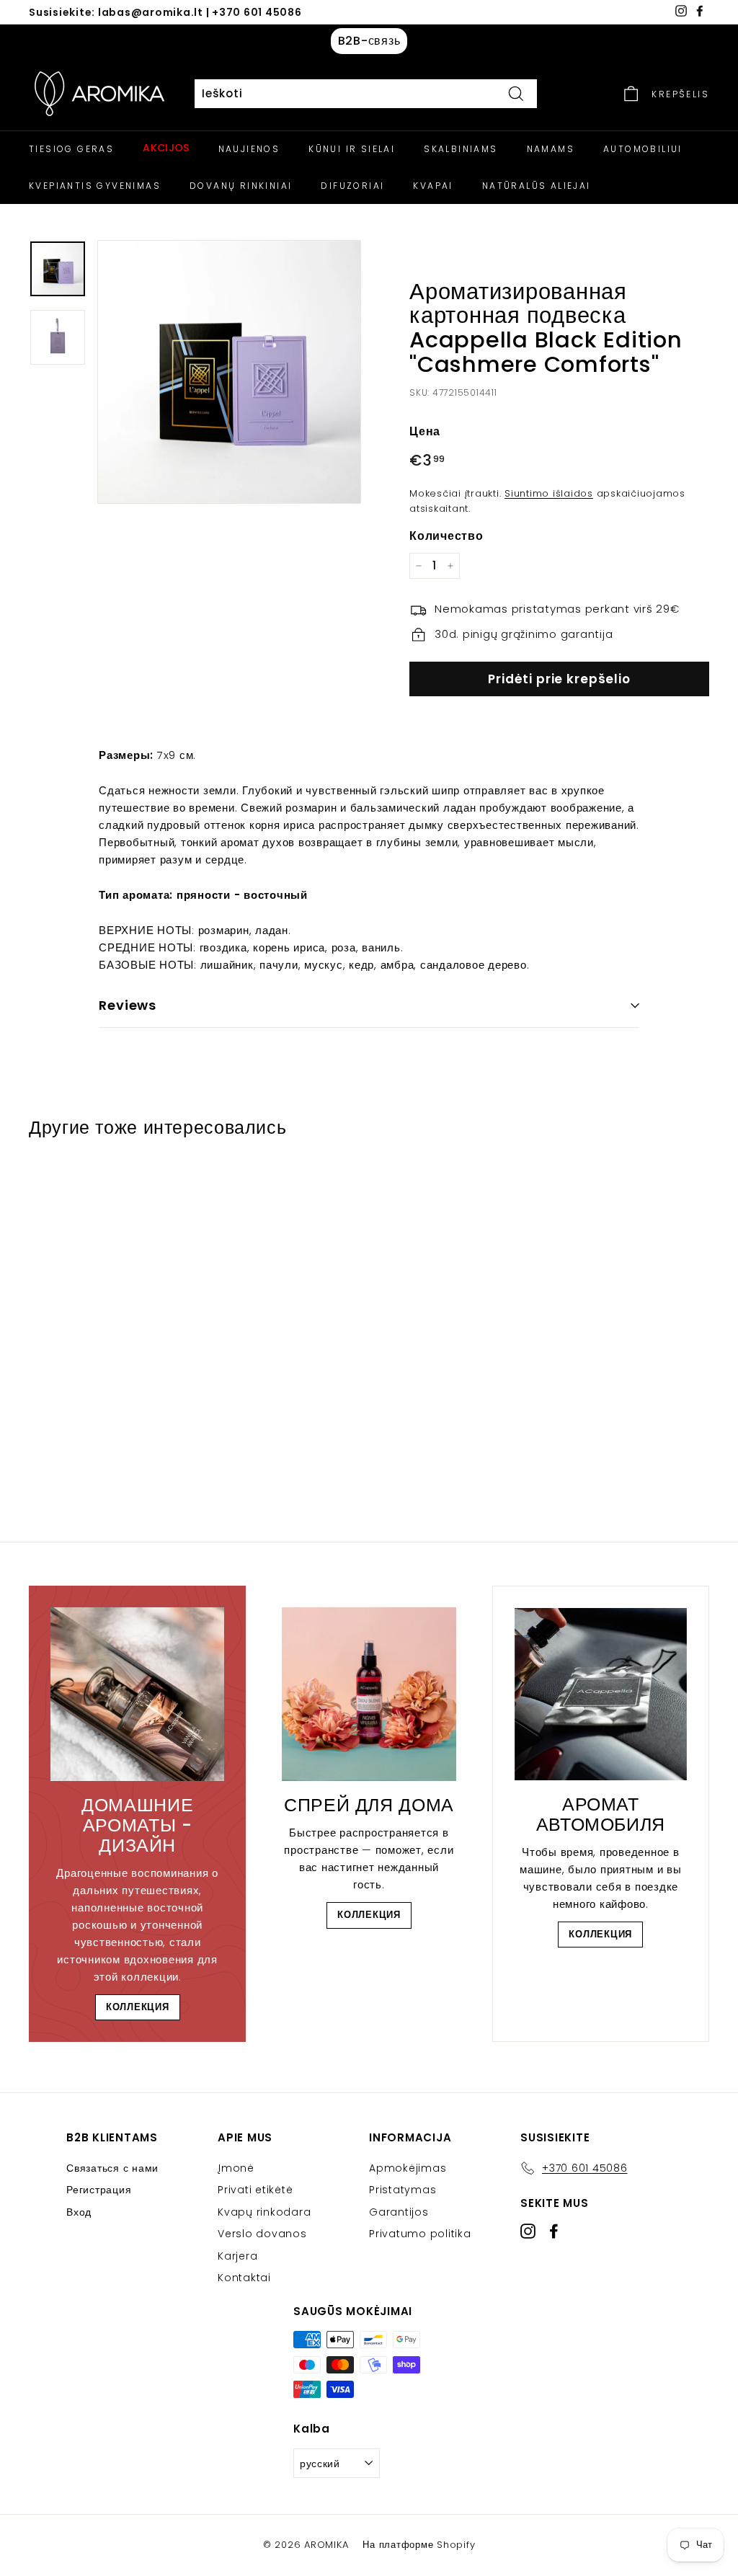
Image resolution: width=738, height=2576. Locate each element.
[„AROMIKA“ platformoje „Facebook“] (554, 2231)
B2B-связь (369, 41)
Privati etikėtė (255, 2190)
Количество (446, 536)
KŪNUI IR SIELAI (352, 149)
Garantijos (399, 2212)
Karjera (237, 2256)
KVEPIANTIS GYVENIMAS (95, 186)
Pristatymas (403, 2190)
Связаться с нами (112, 2168)
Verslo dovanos (262, 2234)
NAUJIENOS (249, 149)
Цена (425, 431)
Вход (79, 2212)
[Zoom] (229, 372)
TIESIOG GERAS (71, 149)
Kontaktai (244, 2278)
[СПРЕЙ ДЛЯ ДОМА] (369, 1694)
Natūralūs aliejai (537, 186)
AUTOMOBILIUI (643, 149)
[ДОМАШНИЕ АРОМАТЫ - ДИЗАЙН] (137, 1694)
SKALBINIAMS (461, 149)
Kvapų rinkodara (264, 2212)
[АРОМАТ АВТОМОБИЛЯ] (601, 1694)
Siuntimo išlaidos (549, 493)
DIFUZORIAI (352, 186)
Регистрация (99, 2190)
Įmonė (236, 2168)
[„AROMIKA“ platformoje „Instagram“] (528, 2231)
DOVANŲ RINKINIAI (241, 186)
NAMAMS (551, 149)
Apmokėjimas (408, 2168)
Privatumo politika (420, 2234)
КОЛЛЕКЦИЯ (138, 2007)
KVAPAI (433, 186)
